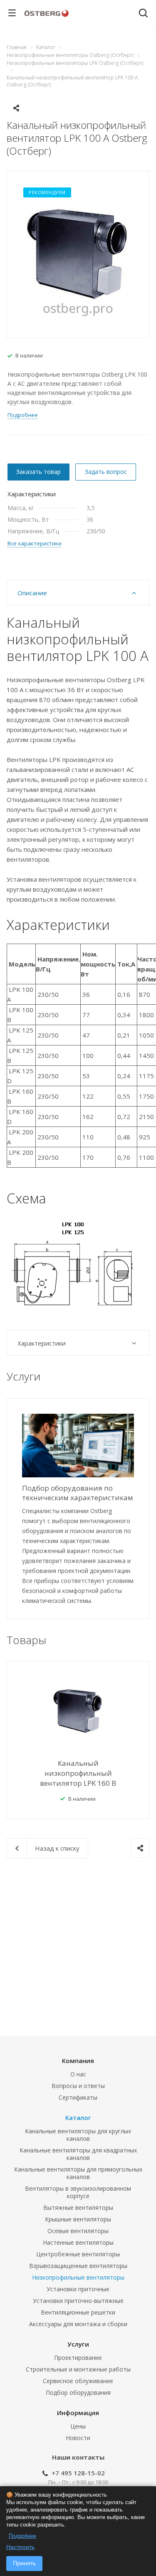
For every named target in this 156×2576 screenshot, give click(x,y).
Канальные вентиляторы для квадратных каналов (78, 2154)
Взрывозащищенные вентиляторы (78, 2266)
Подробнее (22, 2536)
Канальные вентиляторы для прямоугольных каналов (78, 2173)
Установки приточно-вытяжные (78, 2301)
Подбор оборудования (78, 2392)
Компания (78, 2061)
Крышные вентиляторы (78, 2219)
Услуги (78, 2344)
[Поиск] (143, 14)
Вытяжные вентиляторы (78, 2207)
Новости (78, 2438)
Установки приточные (78, 2289)
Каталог (78, 2117)
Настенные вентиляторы (78, 2242)
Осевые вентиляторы (78, 2231)
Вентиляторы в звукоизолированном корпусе (78, 2192)
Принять (24, 2563)
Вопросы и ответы (78, 2086)
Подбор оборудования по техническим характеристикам (78, 1493)
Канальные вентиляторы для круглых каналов (78, 2135)
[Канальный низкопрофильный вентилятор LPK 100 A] (78, 254)
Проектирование (78, 2358)
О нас (78, 2074)
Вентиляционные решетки (78, 2312)
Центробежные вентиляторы (78, 2254)
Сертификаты (78, 2097)
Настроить (20, 2547)
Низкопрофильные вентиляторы (78, 2277)
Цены (78, 2426)
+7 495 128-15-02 (78, 2473)
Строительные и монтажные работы (78, 2369)
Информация (78, 2413)
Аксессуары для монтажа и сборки (78, 2324)
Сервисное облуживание (78, 2381)
